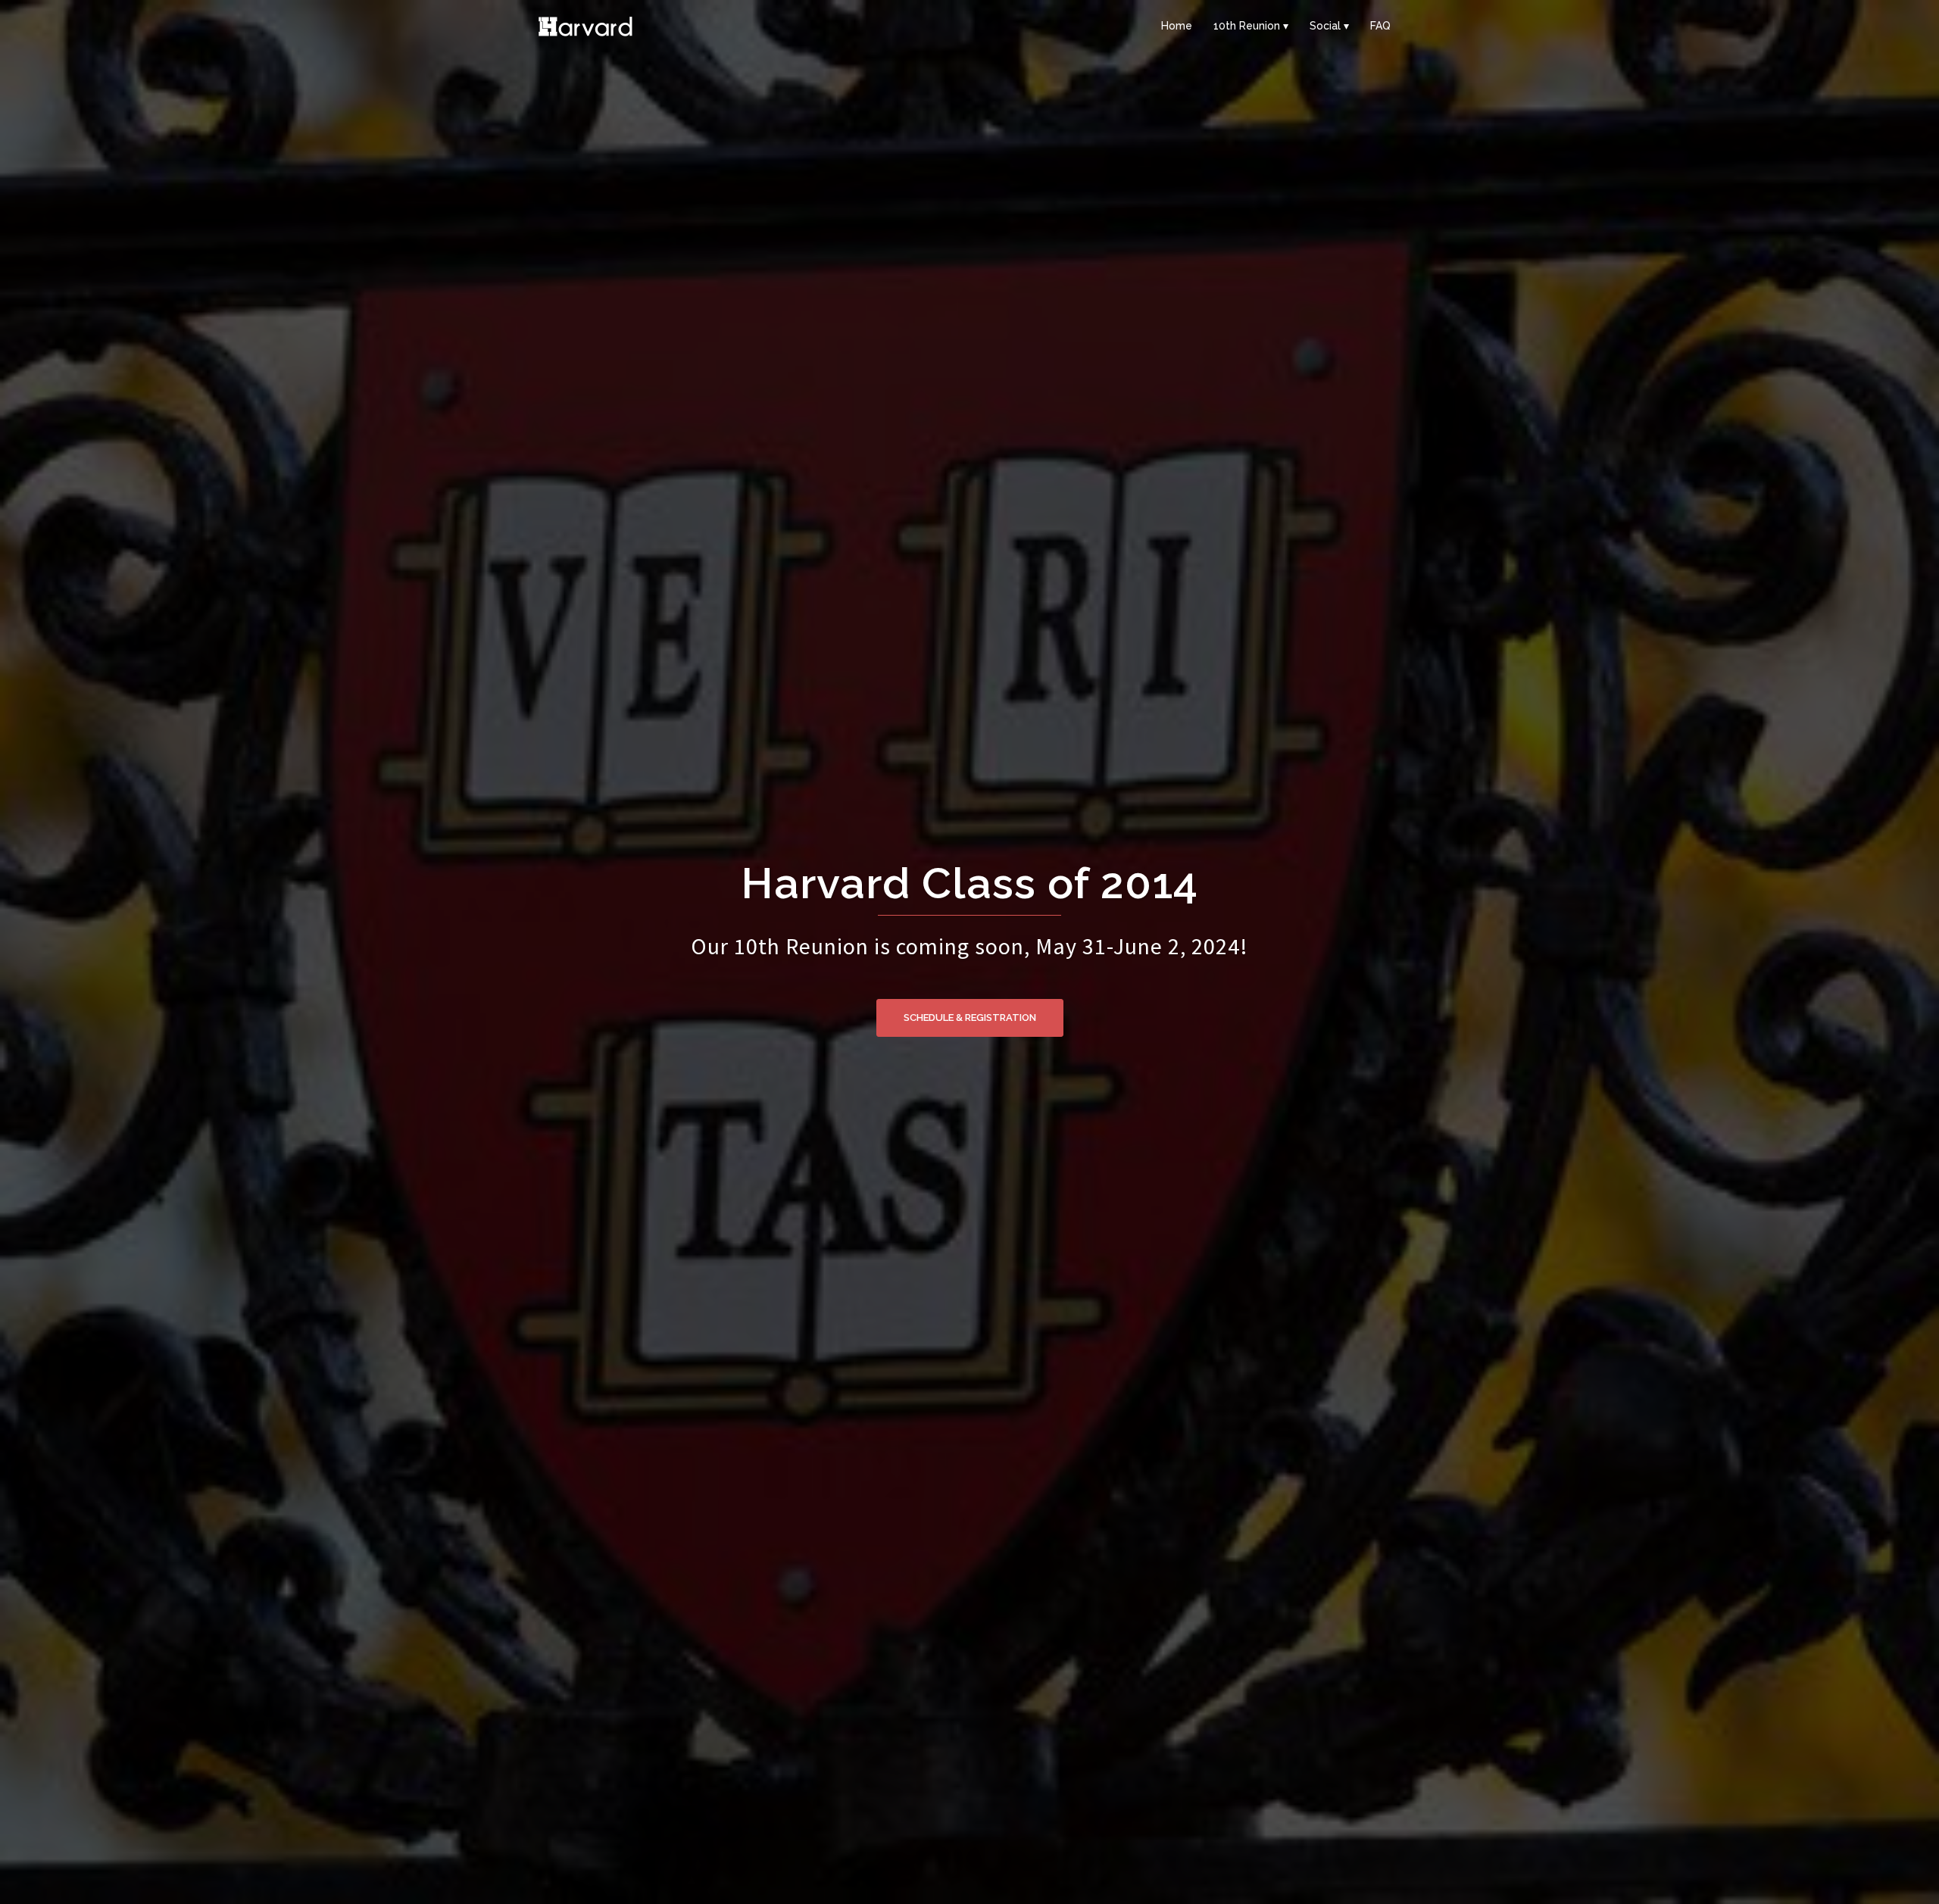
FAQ (1380, 26)
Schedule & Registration (970, 1018)
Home (1177, 26)
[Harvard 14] (585, 25)
